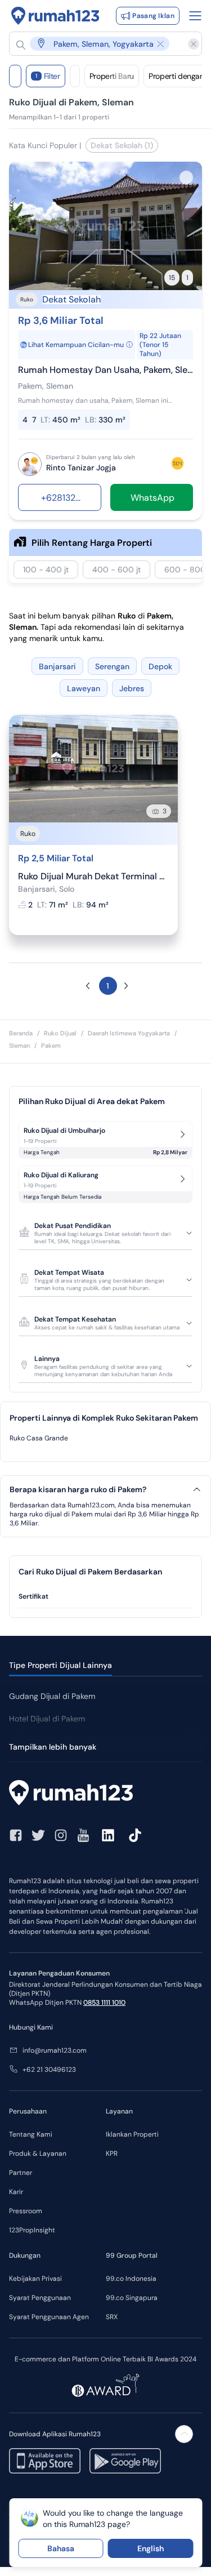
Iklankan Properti (132, 2134)
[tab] (105, 1597)
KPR (112, 2154)
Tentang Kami (31, 2134)
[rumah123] (105, 1794)
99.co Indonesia (131, 2279)
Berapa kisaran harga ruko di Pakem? (78, 1490)
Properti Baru (112, 76)
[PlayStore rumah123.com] (125, 2461)
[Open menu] (195, 16)
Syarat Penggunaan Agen (49, 2317)
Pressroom (26, 2211)
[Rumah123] (55, 16)
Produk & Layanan (38, 2154)
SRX (112, 2317)
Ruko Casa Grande (39, 1438)
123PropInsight (32, 2230)
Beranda (21, 1033)
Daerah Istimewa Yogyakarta (129, 1033)
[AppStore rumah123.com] (45, 2461)
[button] (100, 44)
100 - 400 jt (46, 570)
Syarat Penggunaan (40, 2298)
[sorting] (75, 76)
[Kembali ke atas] (184, 2434)
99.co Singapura (132, 2298)
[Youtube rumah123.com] (83, 1835)
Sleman (19, 1045)
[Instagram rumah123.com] (61, 1835)
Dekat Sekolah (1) (122, 145)
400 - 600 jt (116, 570)
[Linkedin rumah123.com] (108, 1835)
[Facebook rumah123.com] (16, 1835)
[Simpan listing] (186, 177)
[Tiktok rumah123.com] (135, 1835)
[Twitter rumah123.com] (38, 1835)
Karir (16, 2192)
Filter (48, 76)
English (151, 2548)
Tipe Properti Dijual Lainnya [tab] (60, 1665)
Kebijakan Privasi (35, 2279)
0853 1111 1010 (104, 2003)
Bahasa (61, 2548)
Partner (21, 2173)
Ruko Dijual (60, 1033)
